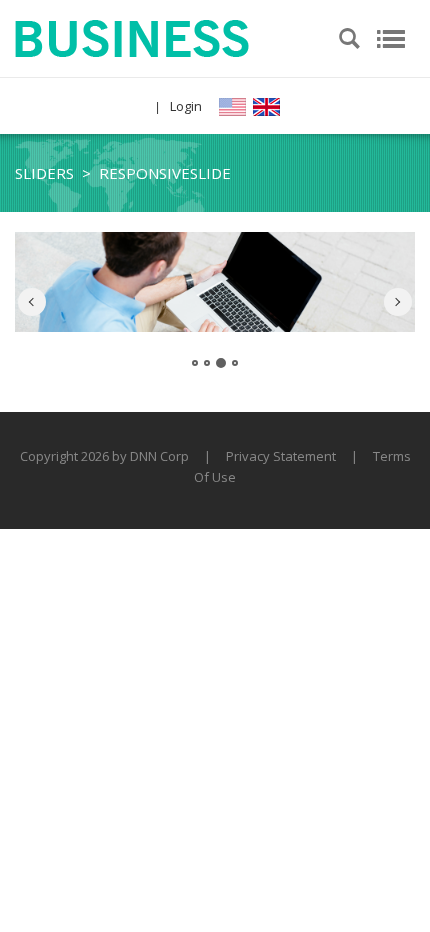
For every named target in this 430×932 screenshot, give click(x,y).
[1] (195, 363)
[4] (235, 363)
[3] (221, 363)
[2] (207, 363)
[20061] (132, 37)
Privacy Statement (281, 456)
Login (186, 106)
